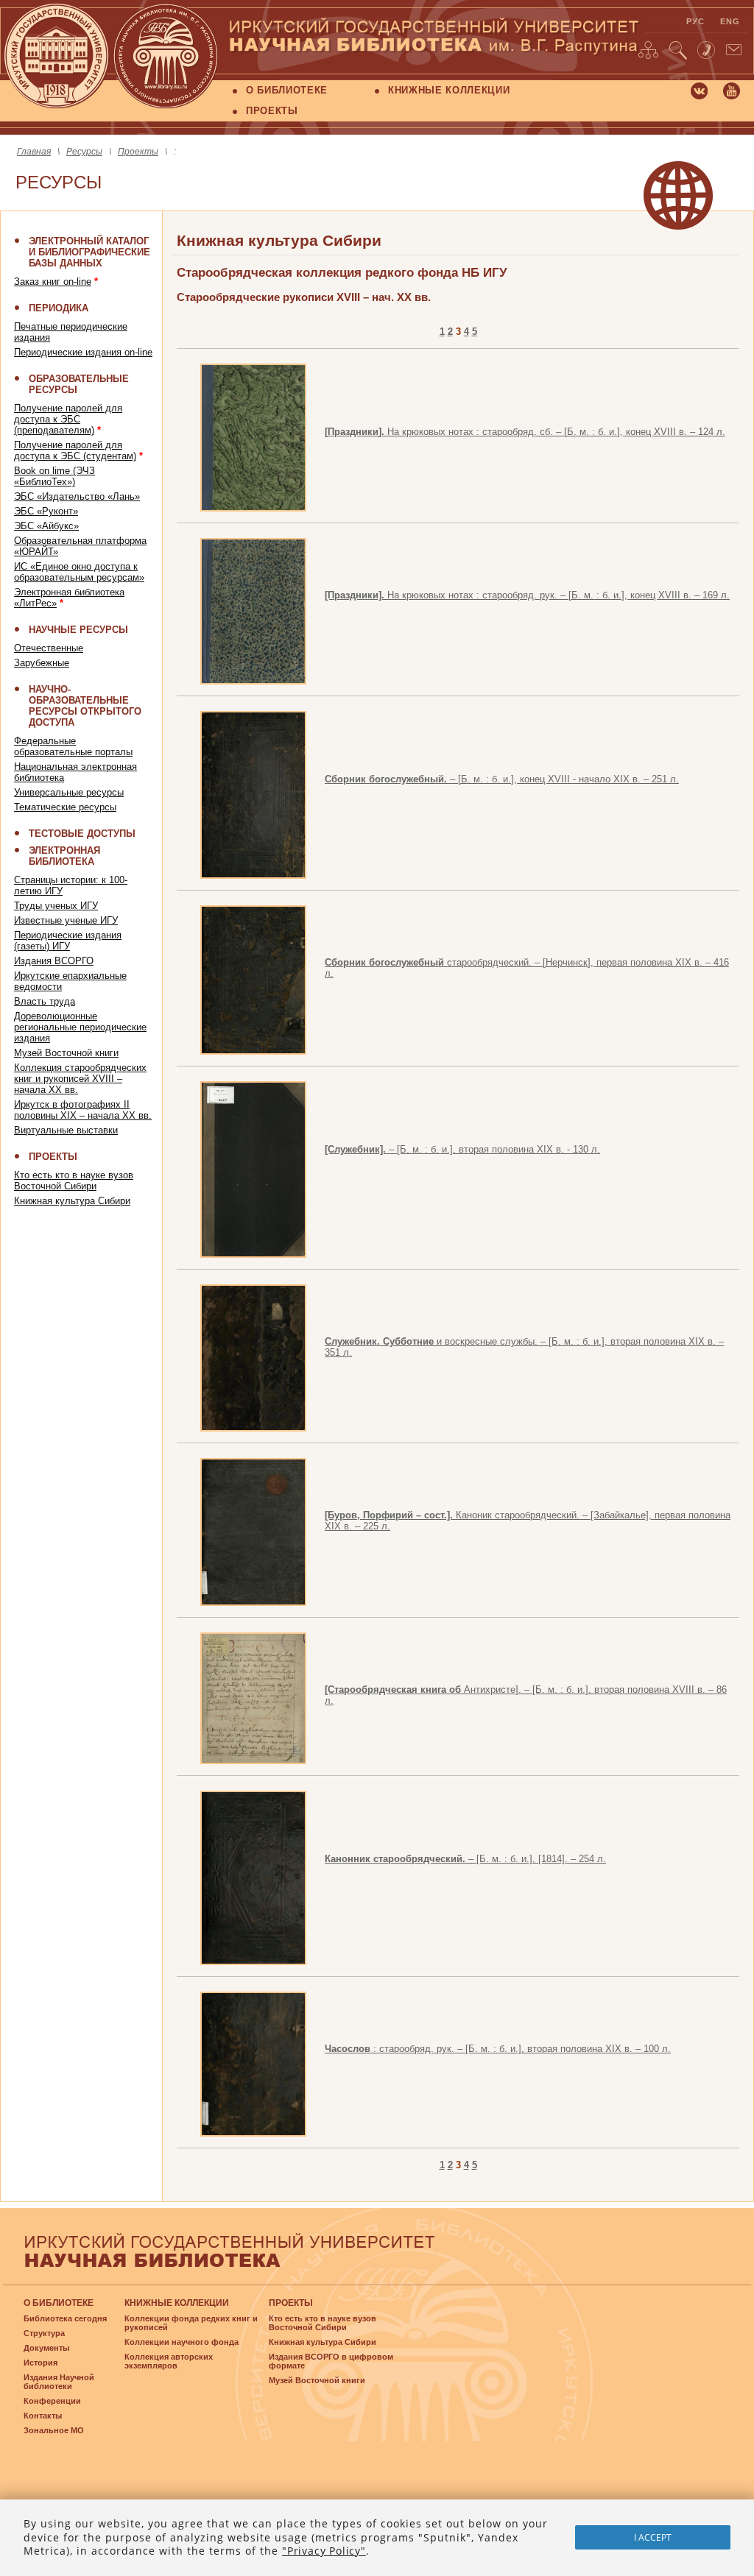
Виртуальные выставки (66, 1130)
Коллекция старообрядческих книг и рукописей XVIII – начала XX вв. (80, 1079)
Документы (46, 2348)
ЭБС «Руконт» (46, 511)
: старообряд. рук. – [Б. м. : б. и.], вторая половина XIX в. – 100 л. (498, 2049)
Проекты (138, 152)
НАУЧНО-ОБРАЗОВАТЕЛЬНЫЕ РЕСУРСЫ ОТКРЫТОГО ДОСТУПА (85, 706)
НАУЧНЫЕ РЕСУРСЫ (78, 630)
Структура (44, 2333)
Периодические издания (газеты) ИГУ (68, 941)
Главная (34, 152)
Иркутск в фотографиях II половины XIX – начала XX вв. (83, 1110)
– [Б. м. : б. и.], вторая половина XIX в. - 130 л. (462, 1149)
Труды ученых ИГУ (56, 906)
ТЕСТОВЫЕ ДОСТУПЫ (82, 834)
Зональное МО (54, 2430)
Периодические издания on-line (83, 352)
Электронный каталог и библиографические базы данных (89, 252)
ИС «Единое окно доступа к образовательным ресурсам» (79, 572)
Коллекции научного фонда (182, 2342)
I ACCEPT (653, 2537)
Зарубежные (42, 663)
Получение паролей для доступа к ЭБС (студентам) (75, 450)
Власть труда (45, 1001)
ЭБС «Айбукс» (46, 526)
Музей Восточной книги (66, 1053)
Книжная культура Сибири (72, 1201)
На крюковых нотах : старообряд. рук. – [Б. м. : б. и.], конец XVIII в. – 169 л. (527, 595)
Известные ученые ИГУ (66, 920)
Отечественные (49, 648)
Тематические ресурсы (65, 807)
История (40, 2363)
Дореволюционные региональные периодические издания (80, 1027)
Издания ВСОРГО (54, 961)
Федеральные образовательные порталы (73, 746)
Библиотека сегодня (65, 2318)
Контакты (43, 2416)
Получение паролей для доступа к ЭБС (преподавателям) (68, 419)
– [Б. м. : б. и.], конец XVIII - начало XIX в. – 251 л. (502, 779)
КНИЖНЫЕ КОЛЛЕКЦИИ (449, 90)
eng (730, 21)
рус (696, 21)
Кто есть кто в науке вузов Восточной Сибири (74, 1181)
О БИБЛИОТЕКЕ (287, 90)
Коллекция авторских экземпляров (169, 2361)
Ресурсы (84, 152)
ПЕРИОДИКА (59, 308)
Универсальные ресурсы (69, 792)
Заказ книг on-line (53, 282)
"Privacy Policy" (324, 2551)
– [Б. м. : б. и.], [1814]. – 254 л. (465, 1859)
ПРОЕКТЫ (272, 111)
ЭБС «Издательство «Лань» (77, 496)
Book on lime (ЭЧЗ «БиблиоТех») (54, 476)
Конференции (52, 2401)
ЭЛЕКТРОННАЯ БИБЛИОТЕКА (64, 856)
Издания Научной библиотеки (59, 2382)
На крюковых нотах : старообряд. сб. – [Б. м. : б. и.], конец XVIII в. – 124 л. (525, 432)
